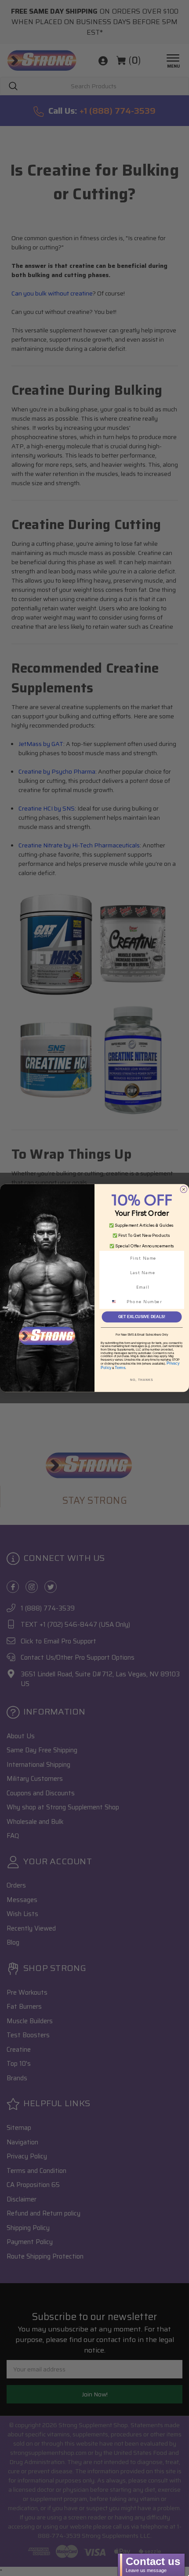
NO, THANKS (142, 1380)
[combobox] (117, 1302)
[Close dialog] (184, 1189)
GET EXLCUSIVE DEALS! (142, 1317)
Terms (120, 1368)
